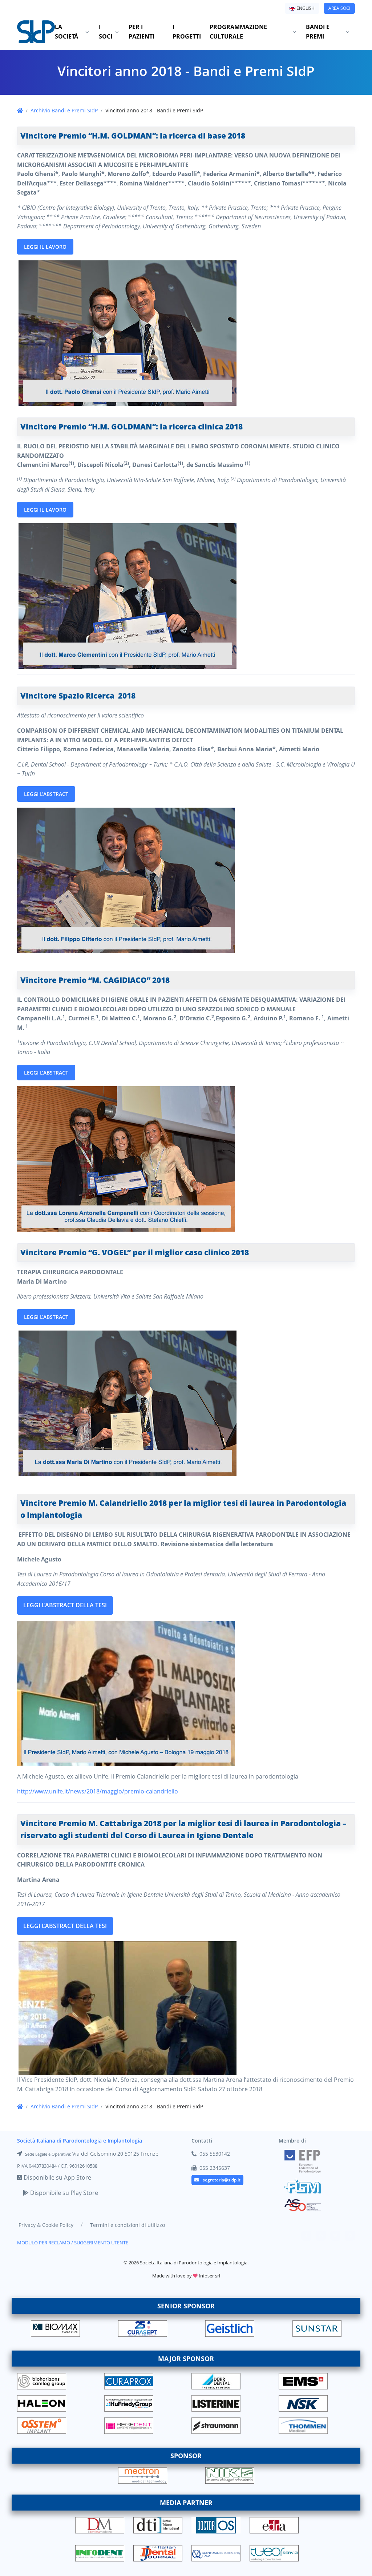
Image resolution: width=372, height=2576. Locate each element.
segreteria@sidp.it (222, 2180)
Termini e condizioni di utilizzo (128, 2225)
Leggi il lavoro (45, 247)
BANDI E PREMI (318, 32)
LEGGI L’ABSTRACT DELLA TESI (65, 1605)
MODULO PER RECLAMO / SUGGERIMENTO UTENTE (73, 2243)
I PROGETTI (187, 32)
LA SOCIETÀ (66, 32)
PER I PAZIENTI (141, 32)
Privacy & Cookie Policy (46, 2225)
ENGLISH (305, 8)
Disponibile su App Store (57, 2177)
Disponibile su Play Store (63, 2193)
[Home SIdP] (36, 32)
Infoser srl (209, 2276)
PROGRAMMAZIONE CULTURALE (238, 32)
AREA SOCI (339, 8)
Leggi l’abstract (46, 794)
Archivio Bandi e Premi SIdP (64, 110)
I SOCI (106, 32)
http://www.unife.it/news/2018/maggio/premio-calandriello (98, 1791)
